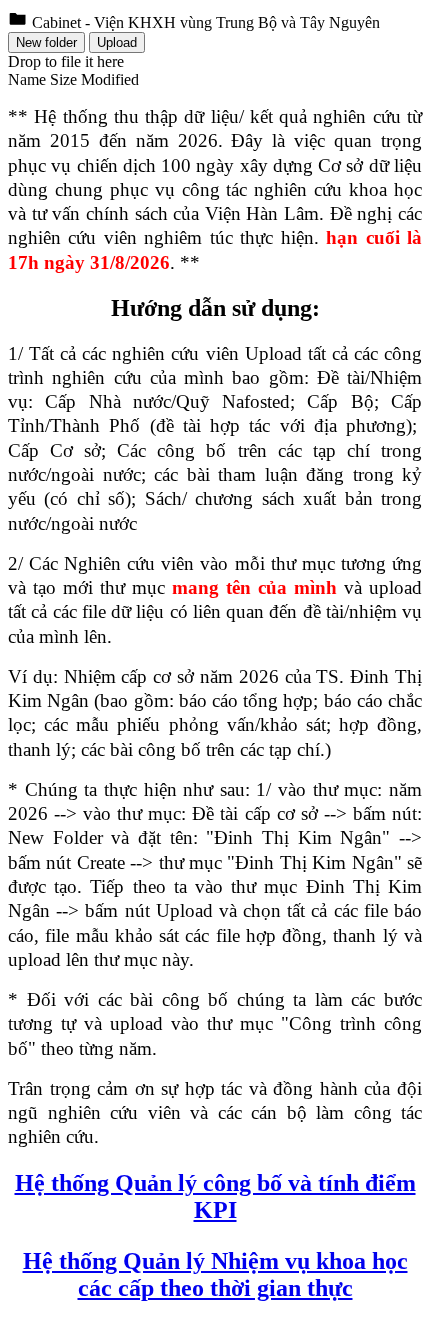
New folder (46, 42)
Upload (117, 42)
